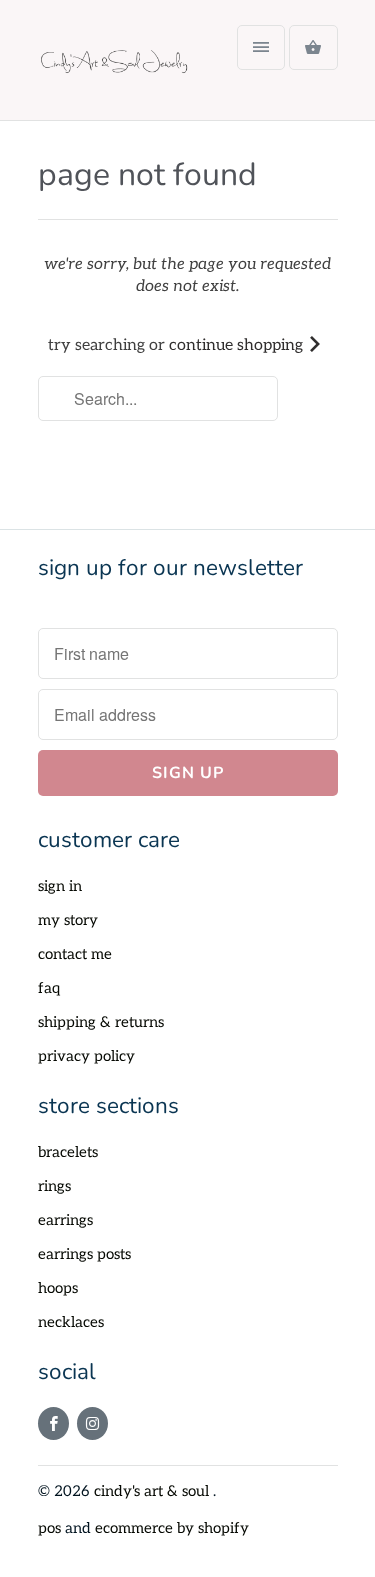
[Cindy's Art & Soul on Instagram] (92, 1423)
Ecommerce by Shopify (172, 1528)
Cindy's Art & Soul (153, 1491)
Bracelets (68, 1152)
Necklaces (71, 1322)
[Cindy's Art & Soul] (118, 67)
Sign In (60, 886)
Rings (54, 1186)
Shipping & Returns (101, 1022)
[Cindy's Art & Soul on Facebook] (53, 1423)
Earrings (65, 1220)
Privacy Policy (86, 1056)
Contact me (75, 954)
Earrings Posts (84, 1254)
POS (49, 1528)
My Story (68, 920)
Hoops (58, 1288)
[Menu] (261, 47)
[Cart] (313, 47)
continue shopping (238, 345)
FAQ (49, 988)
